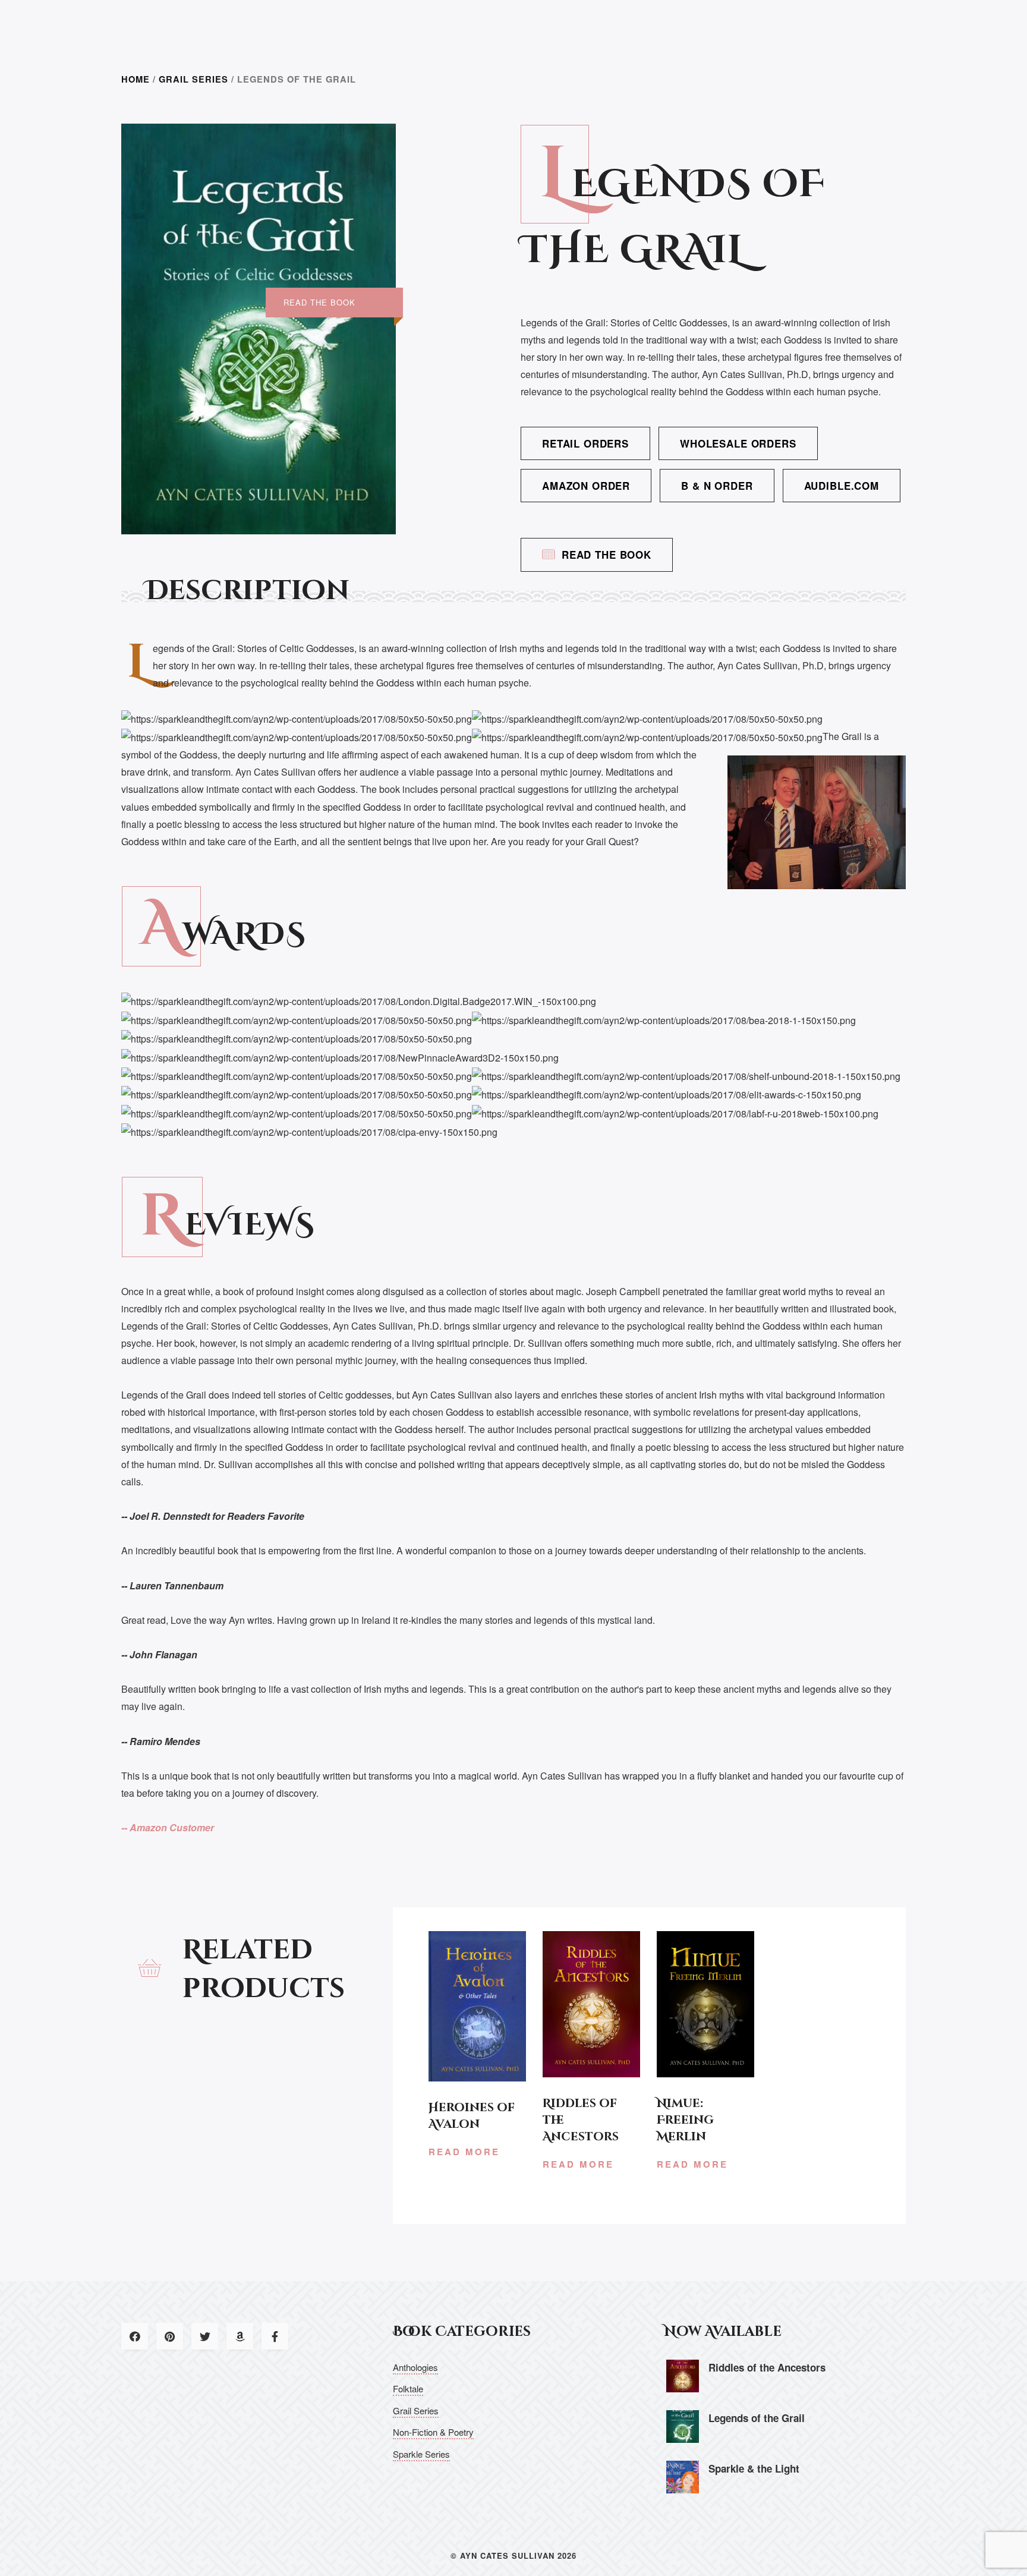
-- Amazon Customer (168, 1827)
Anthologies (415, 2367)
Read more (464, 2152)
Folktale (408, 2388)
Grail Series (193, 79)
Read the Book (607, 555)
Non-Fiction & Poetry (433, 2432)
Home (136, 79)
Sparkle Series (421, 2454)
